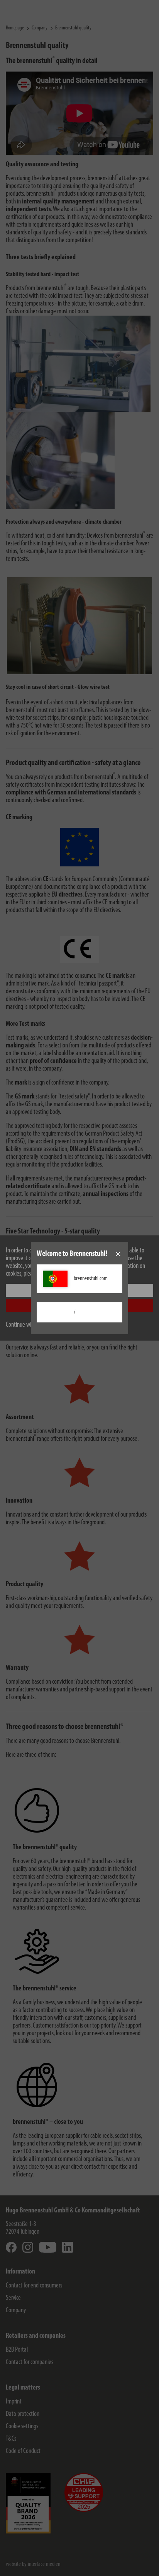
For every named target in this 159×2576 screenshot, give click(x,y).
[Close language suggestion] (118, 1254)
